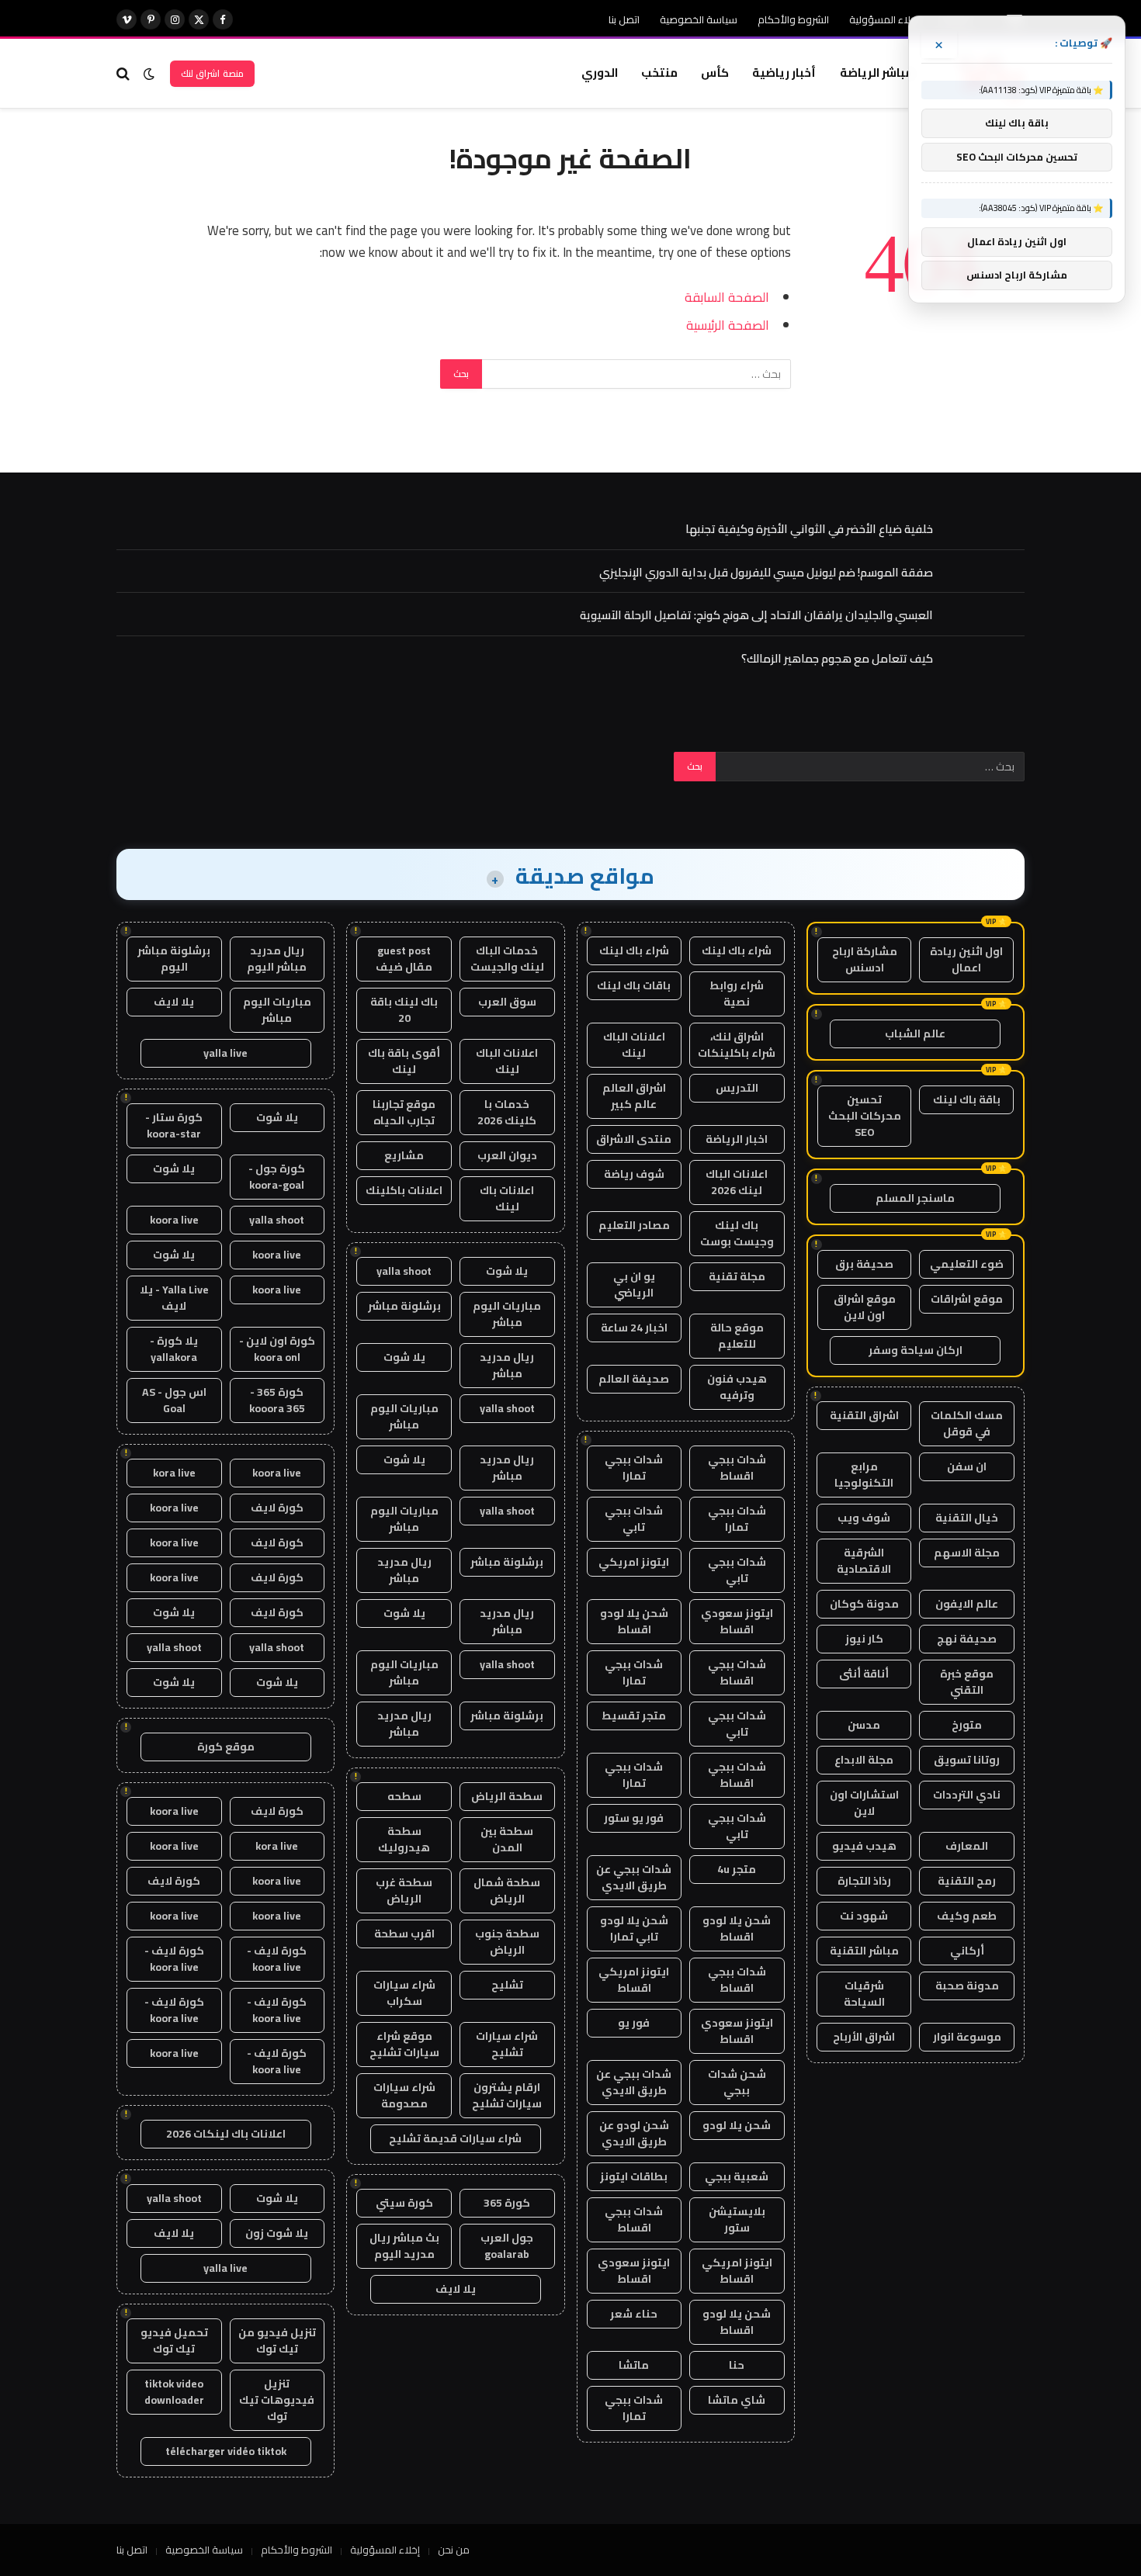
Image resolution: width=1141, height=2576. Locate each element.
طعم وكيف (967, 1916)
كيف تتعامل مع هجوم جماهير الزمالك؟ (837, 658)
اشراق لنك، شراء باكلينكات (737, 1045)
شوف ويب (864, 1518)
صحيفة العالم (634, 1379)
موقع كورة (226, 1747)
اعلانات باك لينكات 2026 (226, 2134)
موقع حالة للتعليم (737, 1336)
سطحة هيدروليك (404, 1839)
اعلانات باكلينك (404, 1190)
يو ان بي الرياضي (634, 1285)
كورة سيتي (404, 2203)
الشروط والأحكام (793, 19)
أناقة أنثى (864, 1674)
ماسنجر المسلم (915, 1198)
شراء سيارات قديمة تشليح (455, 2138)
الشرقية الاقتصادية (864, 1561)
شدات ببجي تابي (634, 1519)
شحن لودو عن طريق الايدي (634, 2133)
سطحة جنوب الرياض (507, 1942)
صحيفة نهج (967, 1639)
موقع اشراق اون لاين (865, 1307)
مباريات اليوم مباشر (507, 1314)
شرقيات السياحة (864, 1994)
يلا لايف (456, 2289)
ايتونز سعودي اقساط (737, 1621)
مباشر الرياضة (876, 73)
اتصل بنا (624, 19)
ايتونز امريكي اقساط (634, 1980)
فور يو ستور (634, 1818)
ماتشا (634, 2365)
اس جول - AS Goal (174, 1400)
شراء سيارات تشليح (507, 2044)
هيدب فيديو (864, 1846)
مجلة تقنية (737, 1276)
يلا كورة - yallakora (174, 1349)
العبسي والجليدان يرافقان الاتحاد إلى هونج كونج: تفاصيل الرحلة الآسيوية (756, 615)
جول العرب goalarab (507, 2246)
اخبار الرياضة (737, 1139)
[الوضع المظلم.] (149, 74)
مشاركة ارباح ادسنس (865, 959)
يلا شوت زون (277, 2233)
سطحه (404, 1796)
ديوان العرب (507, 1155)
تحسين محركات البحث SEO (865, 1116)
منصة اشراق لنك (212, 73)
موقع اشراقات (967, 1299)
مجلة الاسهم (967, 1553)
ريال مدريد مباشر (507, 1365)
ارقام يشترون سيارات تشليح (507, 2095)
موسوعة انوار (967, 2037)
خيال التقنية (967, 1518)
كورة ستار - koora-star (174, 1125)
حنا (737, 2365)
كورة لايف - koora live (277, 1959)
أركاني (967, 1951)
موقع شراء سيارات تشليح (404, 2044)
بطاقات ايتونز (634, 2176)
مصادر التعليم (634, 1225)
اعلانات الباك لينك (634, 1045)
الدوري (600, 73)
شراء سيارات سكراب (404, 1993)
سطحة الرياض (507, 1796)
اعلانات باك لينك (507, 1198)
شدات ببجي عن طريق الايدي (634, 1877)
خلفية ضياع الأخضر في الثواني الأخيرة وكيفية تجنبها (809, 529)
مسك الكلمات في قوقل (967, 1423)
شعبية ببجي (737, 2176)
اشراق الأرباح (864, 2037)
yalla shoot (404, 1271)
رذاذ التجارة (864, 1881)
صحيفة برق (864, 1264)
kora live (174, 1473)
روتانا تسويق (967, 1760)
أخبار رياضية (784, 73)
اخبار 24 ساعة (634, 1328)
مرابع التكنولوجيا (864, 1475)
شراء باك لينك (737, 950)
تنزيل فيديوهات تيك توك (277, 2400)
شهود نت (864, 1916)
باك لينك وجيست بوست (737, 1233)
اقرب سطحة (404, 1934)
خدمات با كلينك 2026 (507, 1112)
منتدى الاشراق (634, 1139)
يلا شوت (507, 1271)
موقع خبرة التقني (967, 1682)
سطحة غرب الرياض (404, 1890)
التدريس (737, 1088)
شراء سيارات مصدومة (404, 2095)
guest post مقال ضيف (404, 959)
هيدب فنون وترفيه (737, 1387)
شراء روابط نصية (737, 994)
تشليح (507, 1985)
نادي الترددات (967, 1795)
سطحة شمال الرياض (507, 1890)
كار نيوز (864, 1639)
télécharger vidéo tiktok (226, 2451)
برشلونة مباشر (404, 1306)
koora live (174, 1220)
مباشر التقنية (864, 1951)
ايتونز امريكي (634, 1562)
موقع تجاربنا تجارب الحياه (404, 1112)
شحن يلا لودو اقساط (634, 1621)
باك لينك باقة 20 (404, 1010)
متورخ (967, 1725)
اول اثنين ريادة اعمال (966, 959)
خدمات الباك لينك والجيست (507, 959)
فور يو (634, 2023)
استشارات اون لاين (864, 1803)
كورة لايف (277, 1508)
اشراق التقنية (864, 1415)
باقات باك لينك (634, 985)
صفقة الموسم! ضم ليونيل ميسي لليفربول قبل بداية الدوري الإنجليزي (766, 572)
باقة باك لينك (967, 1099)
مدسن (864, 1725)
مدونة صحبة (967, 1986)
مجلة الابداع (864, 1760)
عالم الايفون (967, 1604)
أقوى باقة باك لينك (404, 1061)
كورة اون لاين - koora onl (277, 1349)
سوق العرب (507, 1002)
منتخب (659, 73)
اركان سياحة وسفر (916, 1350)
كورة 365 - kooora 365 (277, 1400)
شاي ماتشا (737, 2400)
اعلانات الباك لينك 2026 (737, 1182)
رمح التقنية (967, 1881)
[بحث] (125, 73)
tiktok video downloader (174, 2392)
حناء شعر (634, 2314)
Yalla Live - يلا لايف (174, 1298)
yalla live (225, 1053)
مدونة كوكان (864, 1604)
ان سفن (967, 1466)
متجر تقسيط (634, 1716)
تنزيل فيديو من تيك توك (277, 2341)
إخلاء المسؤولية (884, 19)
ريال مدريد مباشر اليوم (277, 959)
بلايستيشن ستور (737, 2219)
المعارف (967, 1846)
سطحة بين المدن (507, 1839)
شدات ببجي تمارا (634, 1468)
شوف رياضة (634, 1174)
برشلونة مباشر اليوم (174, 959)
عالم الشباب (915, 1034)
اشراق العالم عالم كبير (634, 1096)
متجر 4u (737, 1869)
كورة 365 (507, 2203)
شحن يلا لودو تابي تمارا (634, 1929)
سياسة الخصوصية (699, 19)
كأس (715, 73)
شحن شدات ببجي (737, 2082)
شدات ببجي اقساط (737, 1468)
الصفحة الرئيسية (728, 325)
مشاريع (404, 1155)
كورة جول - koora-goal (277, 1177)
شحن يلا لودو (737, 2125)
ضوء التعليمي (967, 1264)
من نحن (454, 2550)
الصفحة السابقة (727, 297)
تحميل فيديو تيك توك (174, 2341)
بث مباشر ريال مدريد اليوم (404, 2246)
